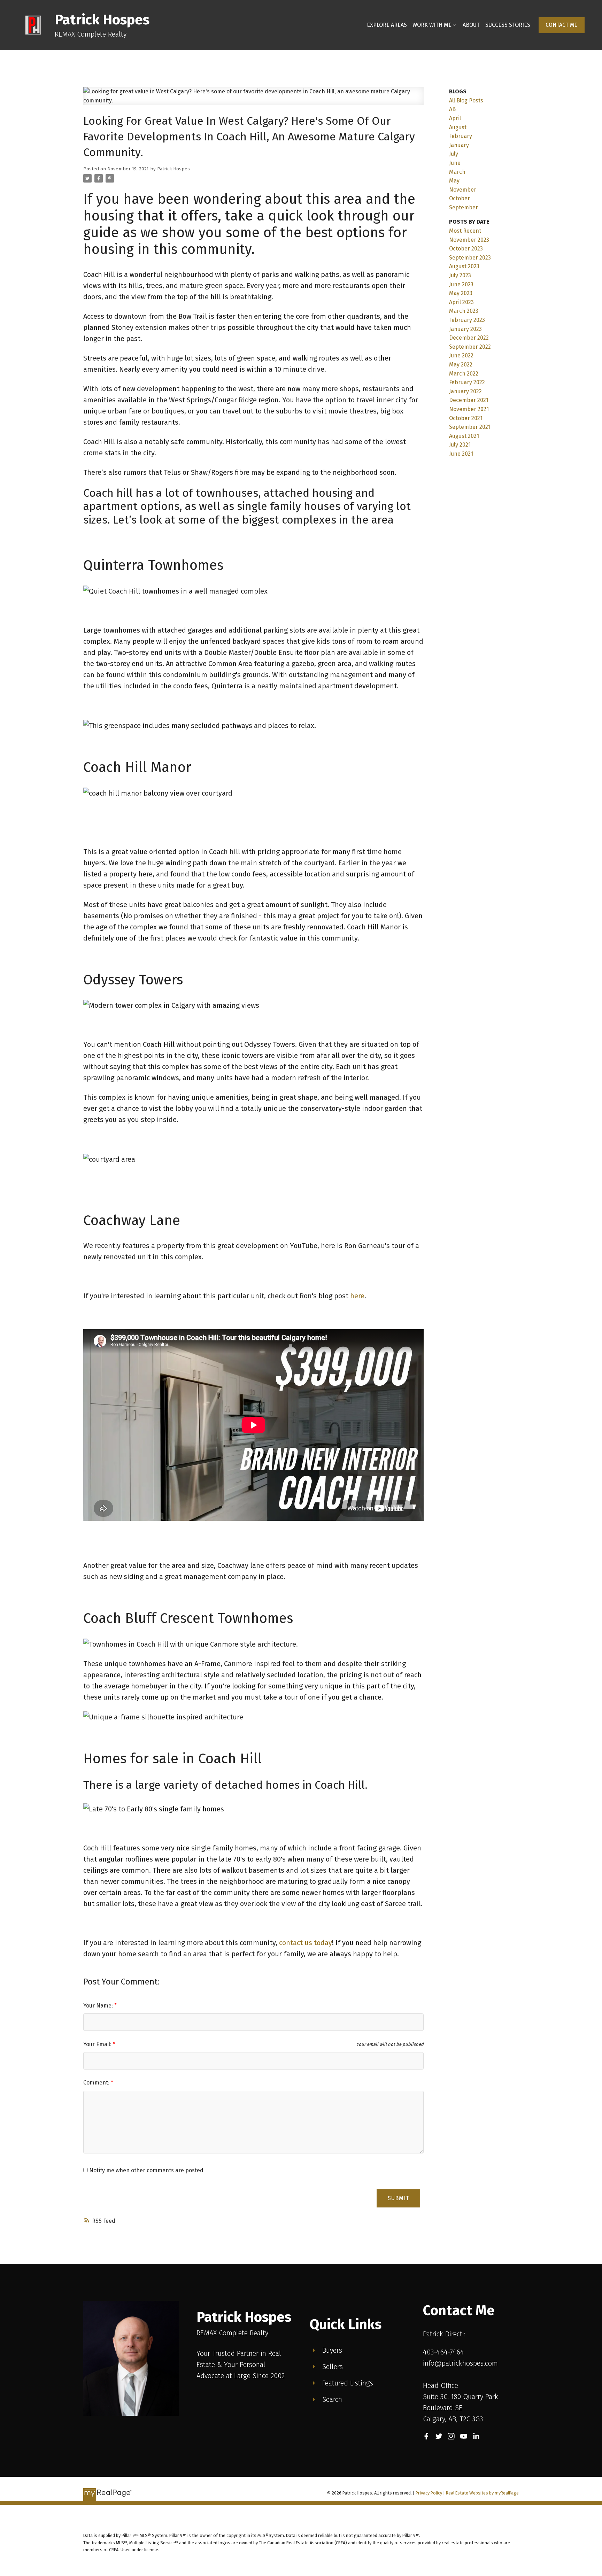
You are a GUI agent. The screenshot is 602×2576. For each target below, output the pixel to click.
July (454, 154)
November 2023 (469, 240)
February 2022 (467, 382)
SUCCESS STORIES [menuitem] (508, 25)
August (458, 127)
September (464, 207)
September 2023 (470, 258)
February (461, 136)
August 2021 (464, 436)
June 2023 (461, 284)
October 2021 (466, 418)
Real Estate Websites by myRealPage (482, 2493)
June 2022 (461, 355)
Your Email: (98, 2044)
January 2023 (465, 329)
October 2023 (466, 249)
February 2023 (467, 320)
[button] (562, 25)
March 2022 (464, 374)
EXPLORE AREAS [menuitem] (387, 25)
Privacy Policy (429, 2493)
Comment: (97, 2083)
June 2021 (461, 454)
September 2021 (470, 427)
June (455, 163)
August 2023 (464, 266)
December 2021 (469, 400)
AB (452, 109)
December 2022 (469, 338)
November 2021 (469, 409)
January (459, 145)
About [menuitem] (471, 25)
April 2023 (461, 302)
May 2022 (461, 365)
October (460, 198)
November (463, 190)
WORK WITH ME (432, 25)
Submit (399, 2198)
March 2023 (464, 311)
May (454, 181)
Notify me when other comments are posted (146, 2170)
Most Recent (465, 231)
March (457, 172)
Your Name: (99, 2006)
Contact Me (561, 25)
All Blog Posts (466, 100)
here (357, 1296)
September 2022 (470, 347)
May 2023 (461, 293)
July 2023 (460, 275)
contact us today (306, 1943)
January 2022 (465, 391)
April (455, 118)
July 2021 (460, 445)
